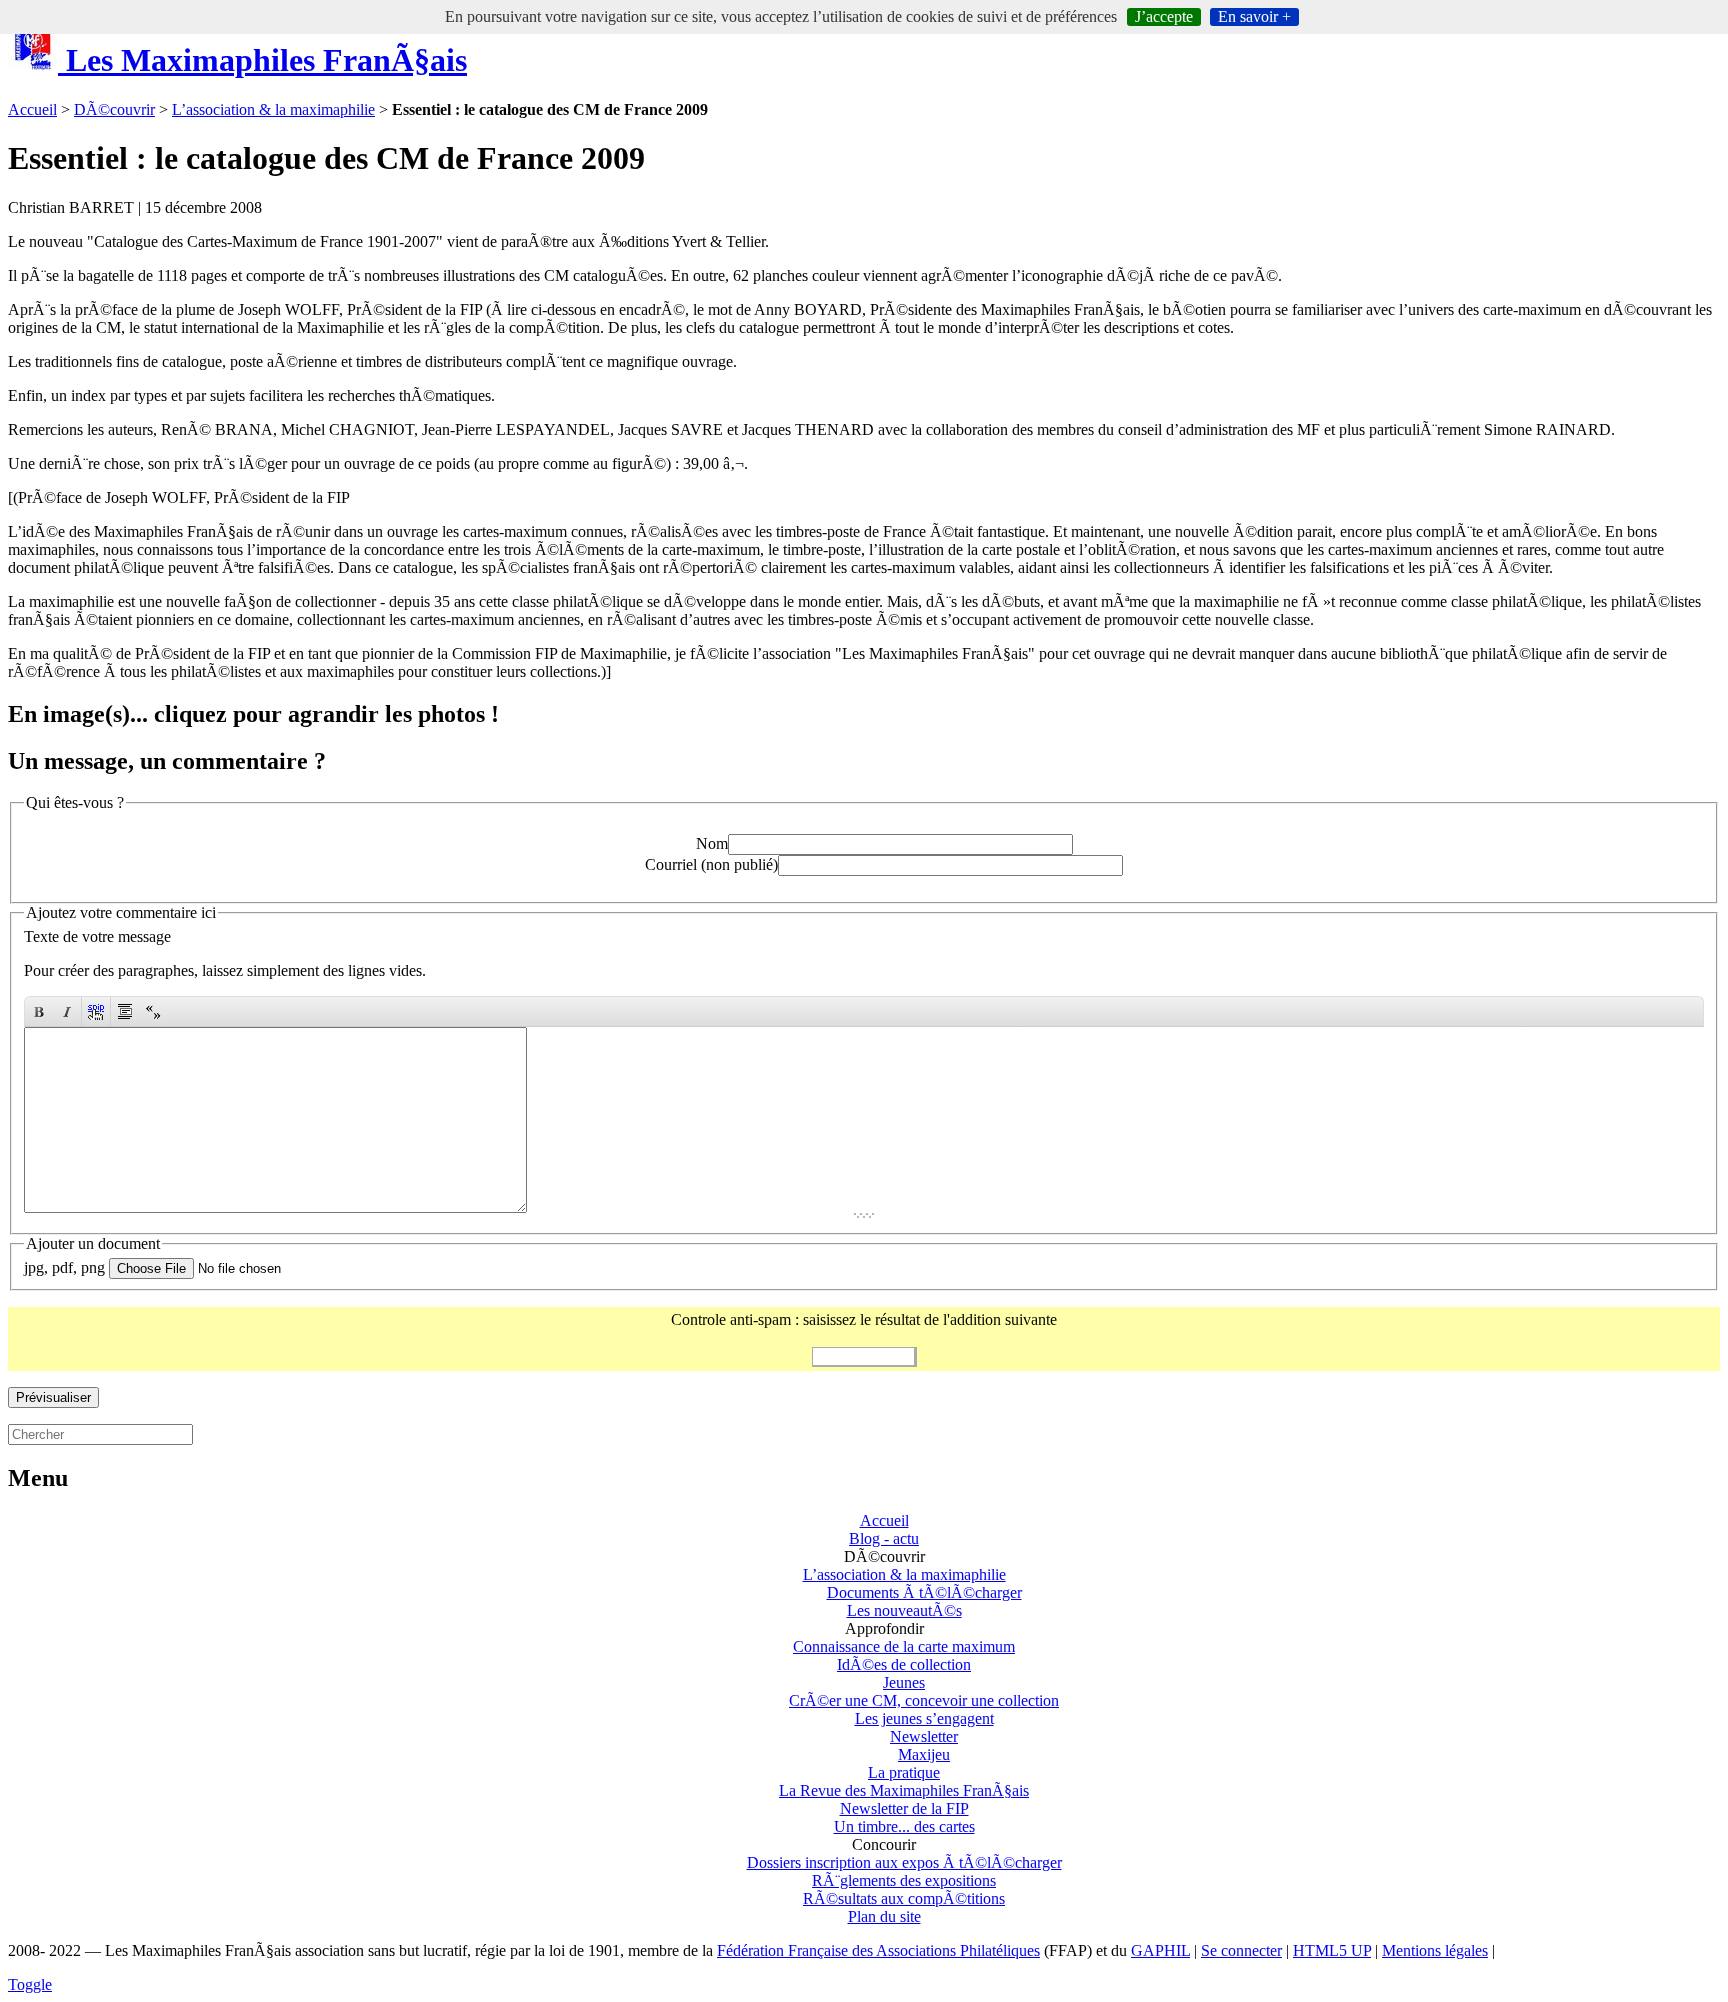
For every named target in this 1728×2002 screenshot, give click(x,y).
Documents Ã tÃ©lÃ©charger (924, 1592)
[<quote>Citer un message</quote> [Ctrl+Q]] (125, 1011)
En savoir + (1254, 16)
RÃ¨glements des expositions (904, 1880)
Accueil (32, 109)
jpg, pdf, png (64, 1267)
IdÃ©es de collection (904, 1664)
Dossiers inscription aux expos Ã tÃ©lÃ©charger (904, 1862)
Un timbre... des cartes (904, 1826)
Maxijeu (924, 1754)
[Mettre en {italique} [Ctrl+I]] (67, 1011)
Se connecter (1241, 1950)
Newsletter (924, 1736)
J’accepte (1164, 16)
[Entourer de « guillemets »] (153, 1011)
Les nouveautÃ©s (904, 1610)
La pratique (904, 1772)
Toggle (30, 1984)
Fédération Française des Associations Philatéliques (878, 1950)
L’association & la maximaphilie (273, 109)
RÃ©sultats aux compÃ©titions (904, 1898)
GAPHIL (1160, 1950)
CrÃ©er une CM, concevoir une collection (924, 1700)
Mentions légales (1435, 1950)
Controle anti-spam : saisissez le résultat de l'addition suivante (864, 1319)
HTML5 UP (1332, 1950)
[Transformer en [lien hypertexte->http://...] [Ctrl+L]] (96, 1011)
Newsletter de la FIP (904, 1808)
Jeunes (904, 1682)
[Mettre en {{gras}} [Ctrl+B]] (39, 1011)
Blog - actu (884, 1538)
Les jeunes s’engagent (924, 1718)
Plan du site (884, 1916)
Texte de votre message (97, 936)
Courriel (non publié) (711, 864)
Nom (712, 843)
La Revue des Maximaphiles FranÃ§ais (904, 1790)
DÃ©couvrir (114, 109)
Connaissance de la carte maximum (904, 1646)
